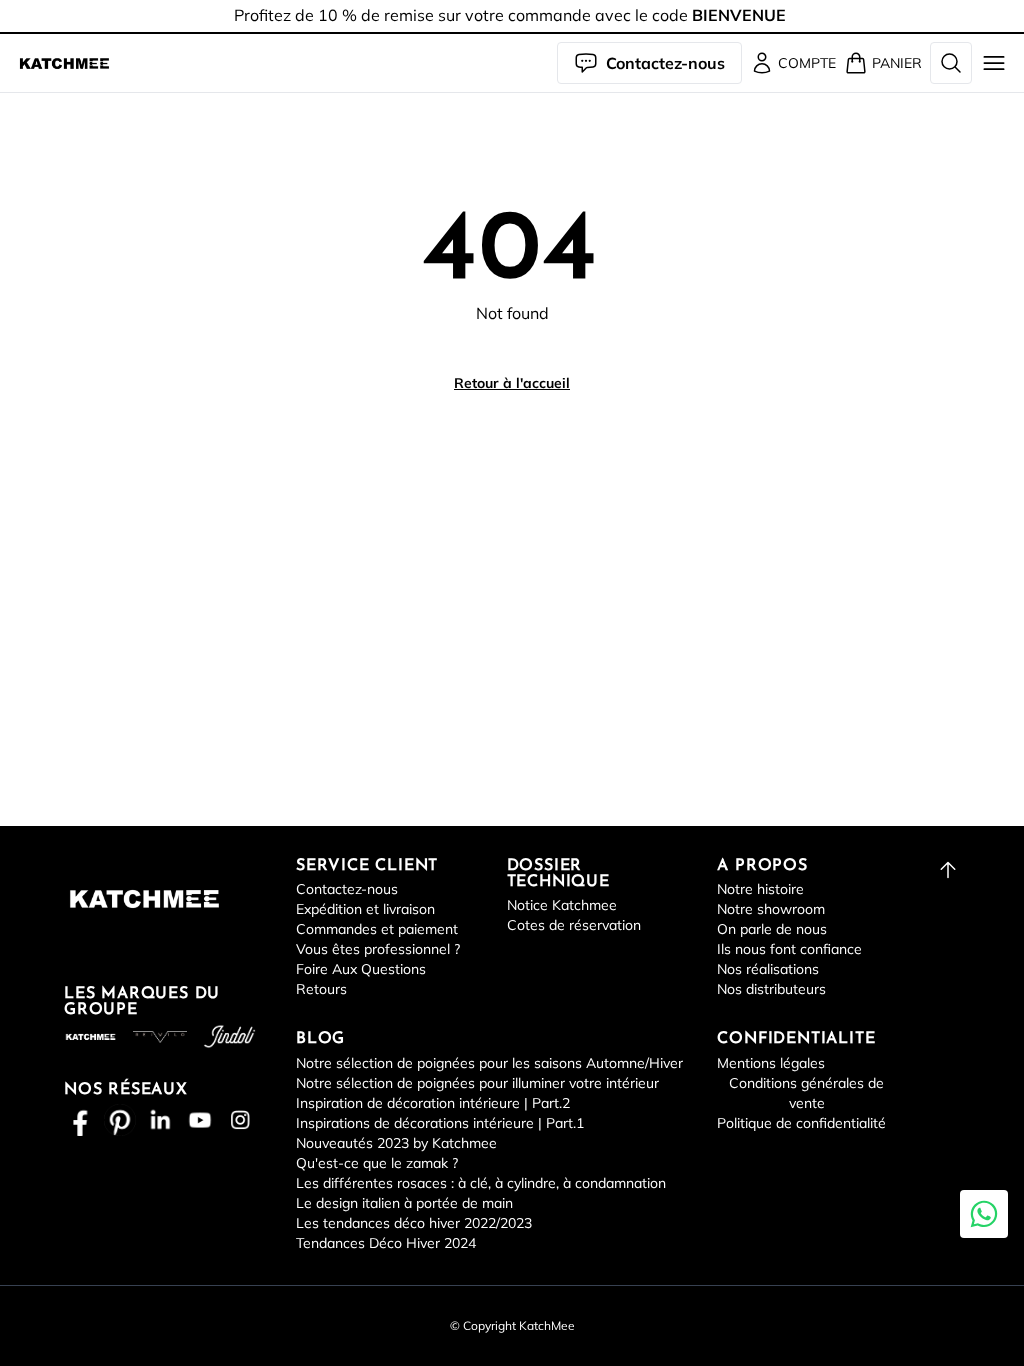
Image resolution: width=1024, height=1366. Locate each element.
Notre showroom (771, 909)
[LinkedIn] (160, 1120)
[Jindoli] (229, 1036)
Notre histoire (760, 889)
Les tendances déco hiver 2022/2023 (414, 1223)
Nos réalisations (768, 969)
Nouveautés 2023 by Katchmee (396, 1143)
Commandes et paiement (377, 929)
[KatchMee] (64, 63)
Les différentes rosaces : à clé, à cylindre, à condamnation (481, 1183)
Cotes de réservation (574, 925)
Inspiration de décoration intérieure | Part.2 (433, 1103)
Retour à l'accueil (512, 383)
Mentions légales (771, 1063)
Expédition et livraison (365, 909)
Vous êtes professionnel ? (378, 949)
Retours (321, 989)
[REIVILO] (159, 1037)
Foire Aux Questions (361, 969)
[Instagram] (240, 1120)
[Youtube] (200, 1120)
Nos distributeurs (771, 989)
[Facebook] (80, 1120)
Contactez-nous (347, 889)
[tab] (512, 33)
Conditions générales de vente (806, 1093)
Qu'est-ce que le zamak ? (377, 1163)
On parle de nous (772, 929)
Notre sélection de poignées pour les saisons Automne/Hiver (489, 1063)
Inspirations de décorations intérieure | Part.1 (440, 1123)
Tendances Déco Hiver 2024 (386, 1243)
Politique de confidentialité (801, 1123)
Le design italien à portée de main (404, 1203)
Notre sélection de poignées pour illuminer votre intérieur (477, 1083)
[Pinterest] (120, 1120)
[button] (64, 63)
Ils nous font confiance (789, 949)
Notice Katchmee (562, 905)
